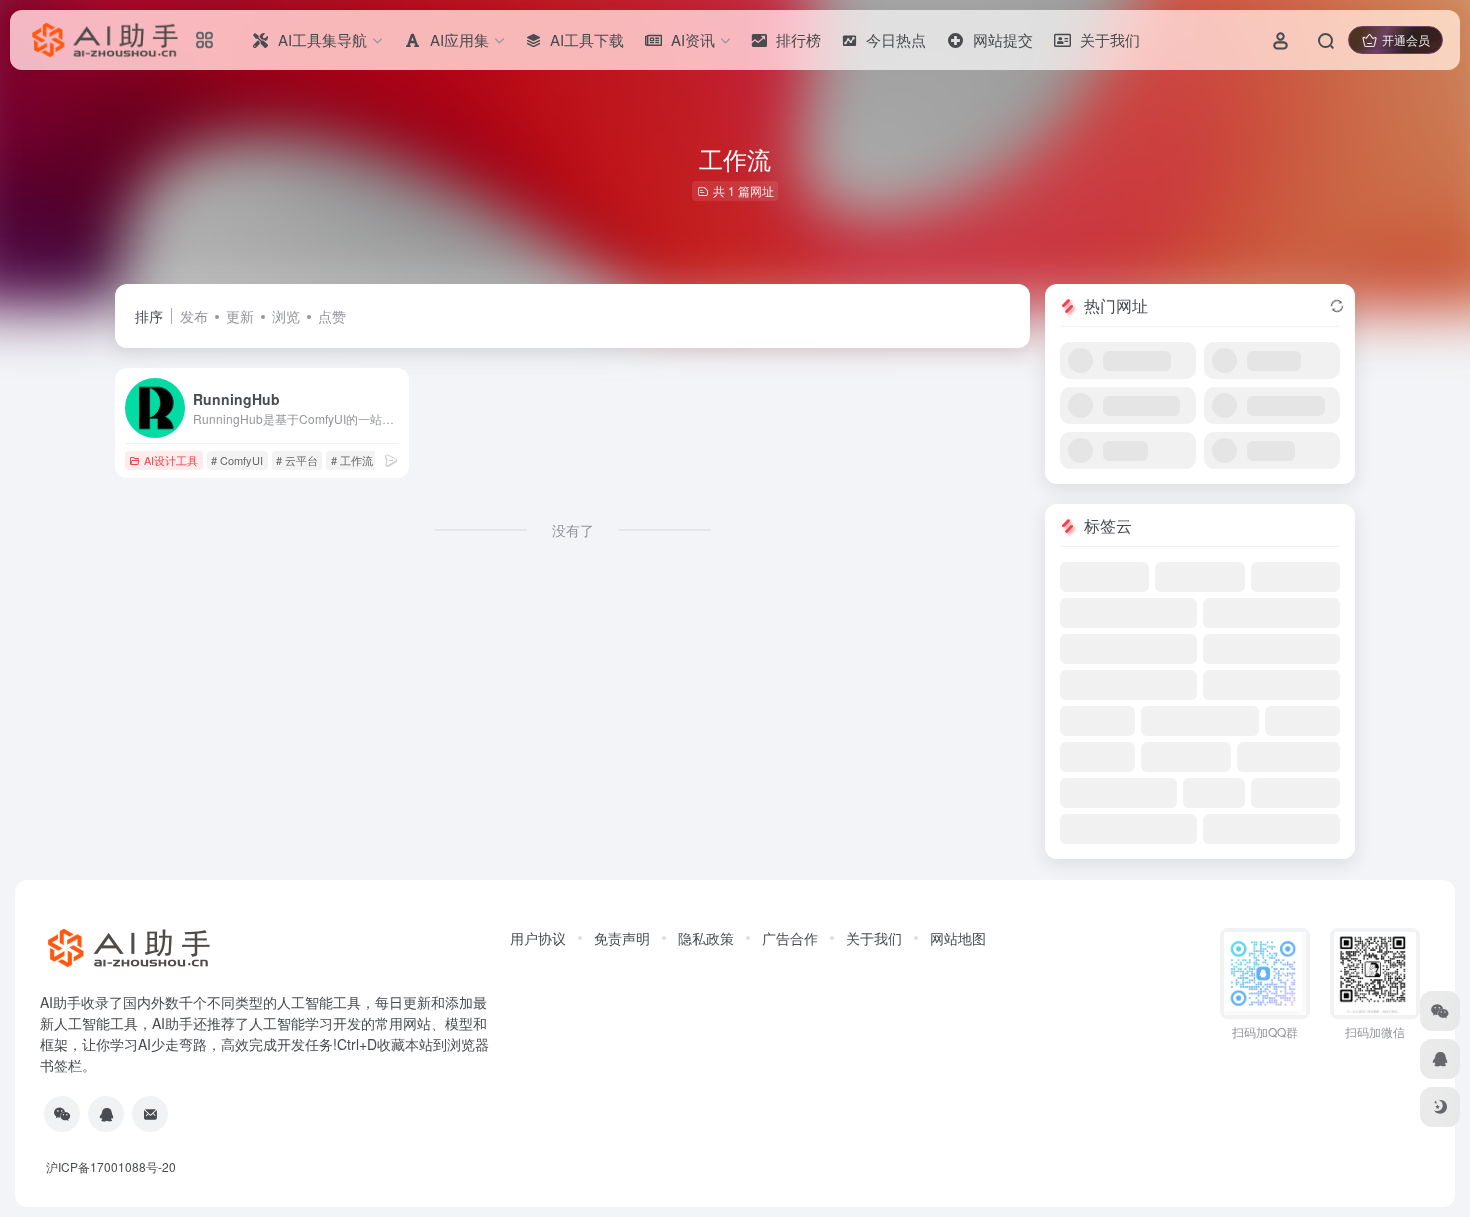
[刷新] (1337, 306)
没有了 (573, 530)
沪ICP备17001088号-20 (111, 1166)
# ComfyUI (237, 460)
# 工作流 (352, 460)
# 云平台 (297, 460)
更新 (240, 316)
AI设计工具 (171, 460)
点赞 (332, 316)
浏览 (286, 316)
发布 (194, 316)
